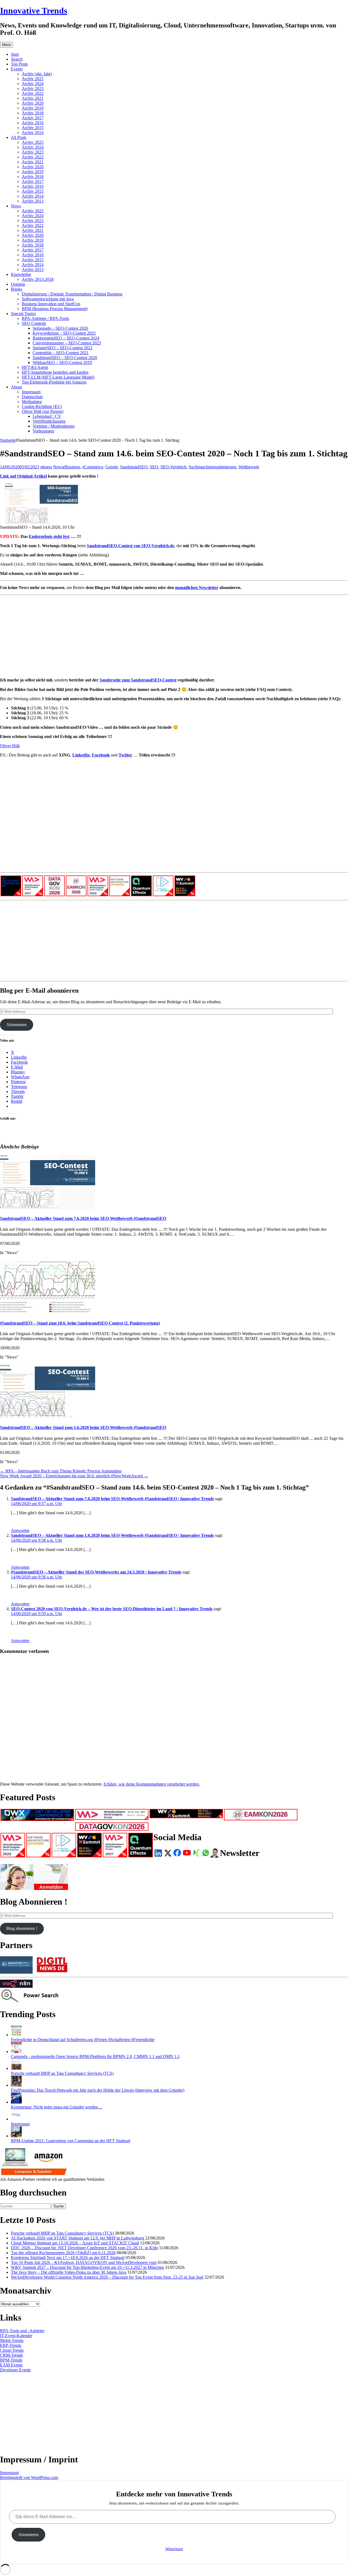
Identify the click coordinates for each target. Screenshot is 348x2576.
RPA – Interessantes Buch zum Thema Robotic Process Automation (61, 1471)
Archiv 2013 (33, 201)
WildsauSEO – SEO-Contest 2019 (62, 362)
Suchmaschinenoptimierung (212, 467)
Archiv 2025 (33, 79)
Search (17, 59)
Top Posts (19, 64)
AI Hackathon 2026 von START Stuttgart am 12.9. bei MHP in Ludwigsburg (77, 2238)
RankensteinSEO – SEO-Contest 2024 (66, 338)
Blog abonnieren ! (22, 1928)
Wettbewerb (249, 467)
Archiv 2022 (33, 93)
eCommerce (93, 467)
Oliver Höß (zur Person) (43, 411)
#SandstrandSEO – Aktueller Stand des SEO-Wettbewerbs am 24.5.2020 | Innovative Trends (96, 1572)
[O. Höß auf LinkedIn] (158, 1853)
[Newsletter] (34, 1888)
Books (16, 289)
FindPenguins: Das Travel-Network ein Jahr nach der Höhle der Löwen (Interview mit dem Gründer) (98, 2090)
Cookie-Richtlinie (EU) (42, 407)
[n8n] (16, 1986)
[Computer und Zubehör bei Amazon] (34, 2174)
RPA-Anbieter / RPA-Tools (45, 318)
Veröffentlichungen (49, 421)
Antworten (20, 1530)
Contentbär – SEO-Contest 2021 (61, 353)
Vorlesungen (43, 431)
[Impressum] (16, 2119)
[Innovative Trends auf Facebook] (177, 1853)
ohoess (46, 467)
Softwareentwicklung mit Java (48, 299)
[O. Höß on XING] (196, 1853)
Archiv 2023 (33, 88)
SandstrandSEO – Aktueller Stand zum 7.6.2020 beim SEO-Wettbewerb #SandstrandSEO (83, 1218)
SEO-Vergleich (173, 467)
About (16, 387)
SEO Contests (34, 323)
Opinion (18, 284)
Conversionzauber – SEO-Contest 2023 (67, 343)
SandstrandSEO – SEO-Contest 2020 (65, 358)
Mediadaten (32, 402)
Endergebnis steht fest (49, 536)
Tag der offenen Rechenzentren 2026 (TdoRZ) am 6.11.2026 (63, 2253)
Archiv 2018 (33, 113)
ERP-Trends (11, 2345)
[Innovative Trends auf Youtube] (187, 1853)
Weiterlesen (174, 2549)
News (16, 206)
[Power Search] (34, 2001)
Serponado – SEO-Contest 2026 (60, 328)
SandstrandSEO (134, 467)
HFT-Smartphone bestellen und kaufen (55, 372)
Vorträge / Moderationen (54, 426)
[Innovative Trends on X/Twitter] (168, 1853)
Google (112, 467)
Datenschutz (32, 397)
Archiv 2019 (33, 108)
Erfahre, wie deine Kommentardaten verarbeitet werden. (152, 1784)
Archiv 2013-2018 (38, 279)
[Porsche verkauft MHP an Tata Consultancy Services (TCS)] (16, 2068)
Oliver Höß (10, 746)
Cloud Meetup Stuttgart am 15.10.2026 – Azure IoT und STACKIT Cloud (75, 2243)
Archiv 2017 (33, 118)
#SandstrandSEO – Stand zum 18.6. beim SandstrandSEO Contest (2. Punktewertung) (80, 1323)
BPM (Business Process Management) (55, 309)
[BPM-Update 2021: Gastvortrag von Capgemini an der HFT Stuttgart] (16, 2136)
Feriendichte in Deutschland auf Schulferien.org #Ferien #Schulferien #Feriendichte (83, 2040)
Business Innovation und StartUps (51, 304)
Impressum (31, 392)
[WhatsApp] (206, 1853)
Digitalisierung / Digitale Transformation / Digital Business (72, 294)
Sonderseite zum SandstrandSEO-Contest (138, 680)
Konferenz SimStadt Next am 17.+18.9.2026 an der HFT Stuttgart (68, 2258)
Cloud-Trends (12, 2350)
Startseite (8, 440)
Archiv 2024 (33, 84)
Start (15, 54)
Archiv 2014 (33, 133)
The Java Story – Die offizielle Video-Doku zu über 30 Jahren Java (69, 2272)
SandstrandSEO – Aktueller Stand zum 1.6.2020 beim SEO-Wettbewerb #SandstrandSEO (83, 1427)
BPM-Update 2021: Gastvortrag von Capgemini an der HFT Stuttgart (71, 2141)
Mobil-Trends (12, 2340)
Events (17, 69)
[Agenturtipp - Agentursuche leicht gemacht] (16, 1972)
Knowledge (21, 274)
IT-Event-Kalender (16, 2336)
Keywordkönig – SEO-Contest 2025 (64, 333)
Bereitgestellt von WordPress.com (29, 2477)
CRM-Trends (11, 2355)
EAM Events (11, 2365)
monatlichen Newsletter (197, 588)
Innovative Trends (34, 11)
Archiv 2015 (33, 128)
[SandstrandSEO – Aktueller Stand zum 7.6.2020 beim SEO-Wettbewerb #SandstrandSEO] (48, 1208)
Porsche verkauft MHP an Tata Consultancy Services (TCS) (62, 2073)
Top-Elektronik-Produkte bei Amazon (54, 382)
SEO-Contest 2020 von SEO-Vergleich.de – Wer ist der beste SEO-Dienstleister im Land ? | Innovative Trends (112, 1609)
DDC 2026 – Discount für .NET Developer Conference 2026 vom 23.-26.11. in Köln (84, 2248)
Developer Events (15, 2370)
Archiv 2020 (33, 103)
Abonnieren (16, 1025)
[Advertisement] (163, 635)
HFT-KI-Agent (35, 367)
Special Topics (23, 314)
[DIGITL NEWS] (52, 1972)
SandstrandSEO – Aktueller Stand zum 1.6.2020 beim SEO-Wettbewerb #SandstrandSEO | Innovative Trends (112, 1535)
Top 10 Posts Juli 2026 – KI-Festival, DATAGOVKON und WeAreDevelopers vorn (84, 2262)
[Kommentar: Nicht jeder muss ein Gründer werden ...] (16, 2102)
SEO (154, 467)
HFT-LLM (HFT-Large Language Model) (58, 377)
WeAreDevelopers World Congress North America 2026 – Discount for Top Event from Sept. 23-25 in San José (107, 2277)
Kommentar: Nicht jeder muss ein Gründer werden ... (57, 2107)
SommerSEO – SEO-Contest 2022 (63, 348)
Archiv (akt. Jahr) (37, 74)
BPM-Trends (11, 2360)
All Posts (19, 137)
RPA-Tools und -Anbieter (22, 2331)
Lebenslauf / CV (47, 416)
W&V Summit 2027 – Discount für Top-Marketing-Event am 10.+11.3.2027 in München (87, 2267)
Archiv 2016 (33, 123)
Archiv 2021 (33, 98)
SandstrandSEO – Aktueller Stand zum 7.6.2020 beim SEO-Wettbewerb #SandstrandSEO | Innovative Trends (112, 1499)
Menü (7, 45)
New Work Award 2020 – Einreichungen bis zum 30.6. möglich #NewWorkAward (74, 1476)
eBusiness (72, 467)
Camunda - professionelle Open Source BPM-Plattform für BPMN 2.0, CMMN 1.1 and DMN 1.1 (95, 2056)
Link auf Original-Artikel (23, 476)
